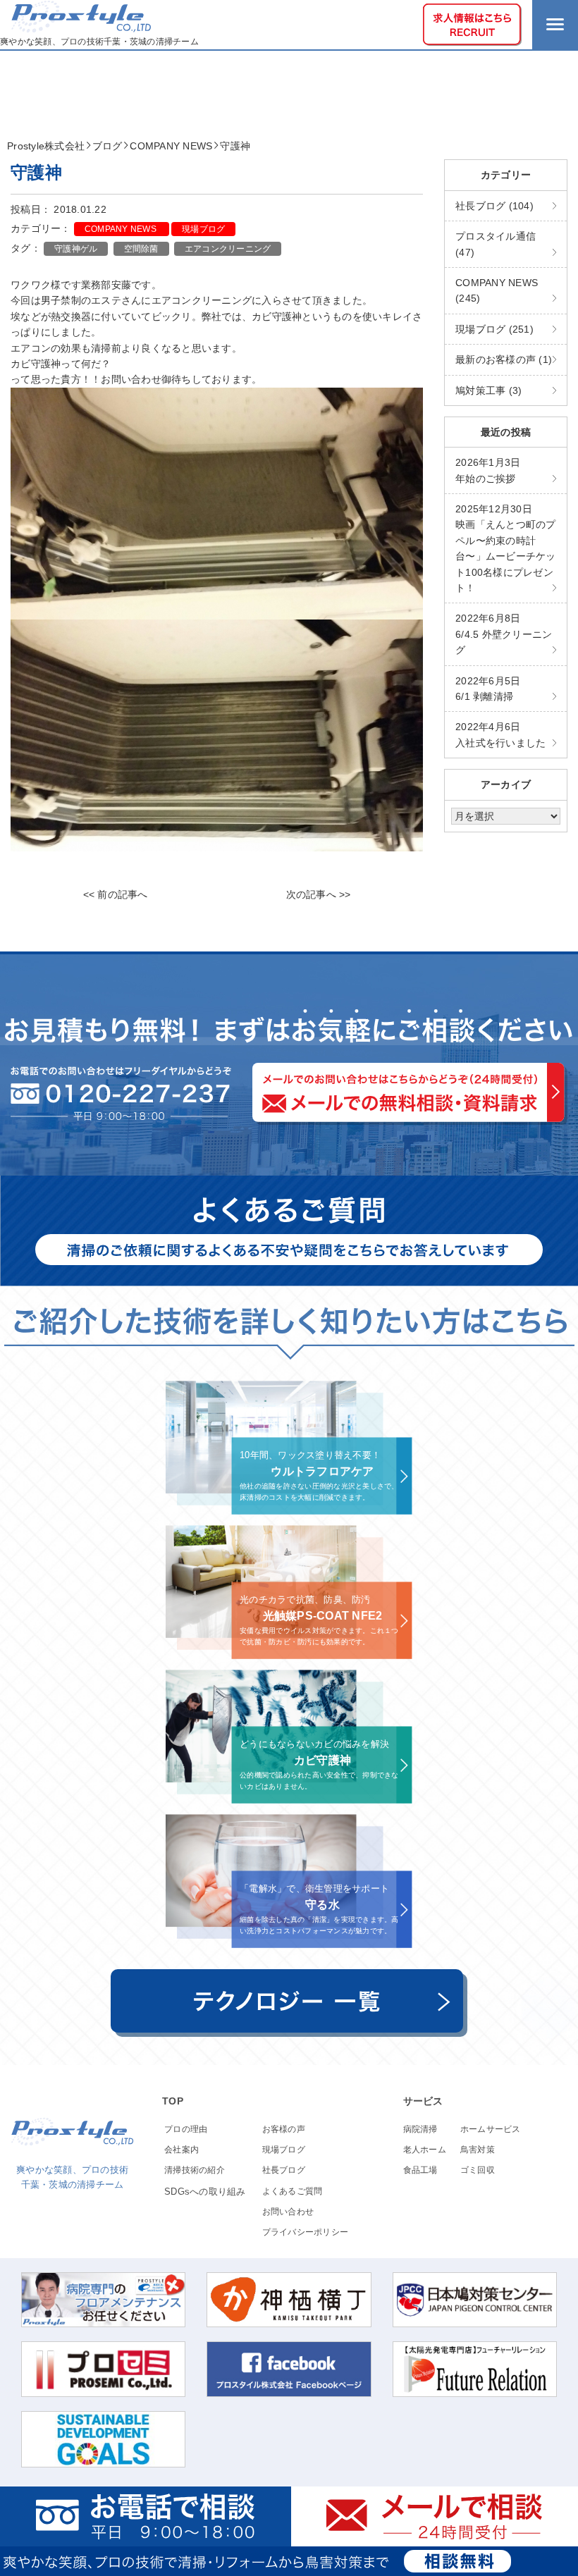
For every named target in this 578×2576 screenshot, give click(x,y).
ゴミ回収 (478, 2170)
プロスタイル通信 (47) (496, 244)
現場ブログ (203, 229)
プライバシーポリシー (306, 2232)
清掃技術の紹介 (195, 2170)
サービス (423, 2101)
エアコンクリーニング (228, 249)
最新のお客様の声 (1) (504, 359)
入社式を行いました (500, 734)
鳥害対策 (478, 2150)
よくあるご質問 (293, 2191)
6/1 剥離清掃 (488, 689)
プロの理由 (186, 2129)
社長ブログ (284, 2170)
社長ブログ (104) (494, 206)
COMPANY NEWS (122, 229)
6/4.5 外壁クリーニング (504, 634)
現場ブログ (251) (494, 329)
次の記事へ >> (319, 894)
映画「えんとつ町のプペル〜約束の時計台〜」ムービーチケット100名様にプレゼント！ (506, 548)
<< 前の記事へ (116, 894)
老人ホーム (425, 2150)
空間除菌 (141, 249)
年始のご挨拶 (488, 470)
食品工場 (420, 2170)
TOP (173, 2101)
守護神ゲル (76, 249)
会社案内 (182, 2150)
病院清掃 (420, 2129)
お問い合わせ (288, 2212)
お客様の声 (284, 2129)
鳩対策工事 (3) (488, 390)
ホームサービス (491, 2129)
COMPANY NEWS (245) (497, 290)
